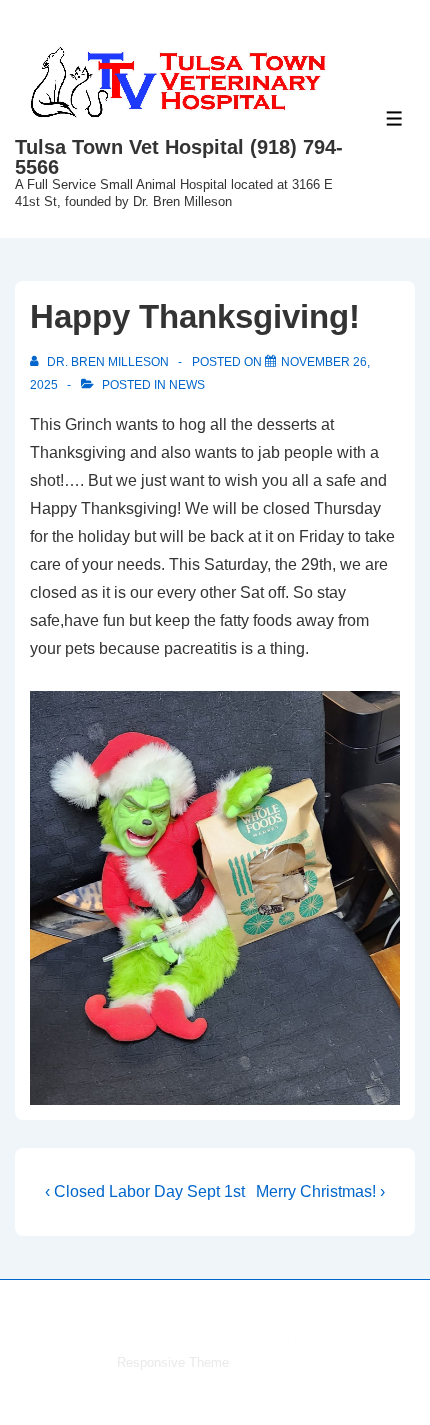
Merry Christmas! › (320, 1191)
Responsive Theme (173, 1362)
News (187, 385)
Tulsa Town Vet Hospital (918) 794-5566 (179, 157)
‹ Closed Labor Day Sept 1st (145, 1191)
